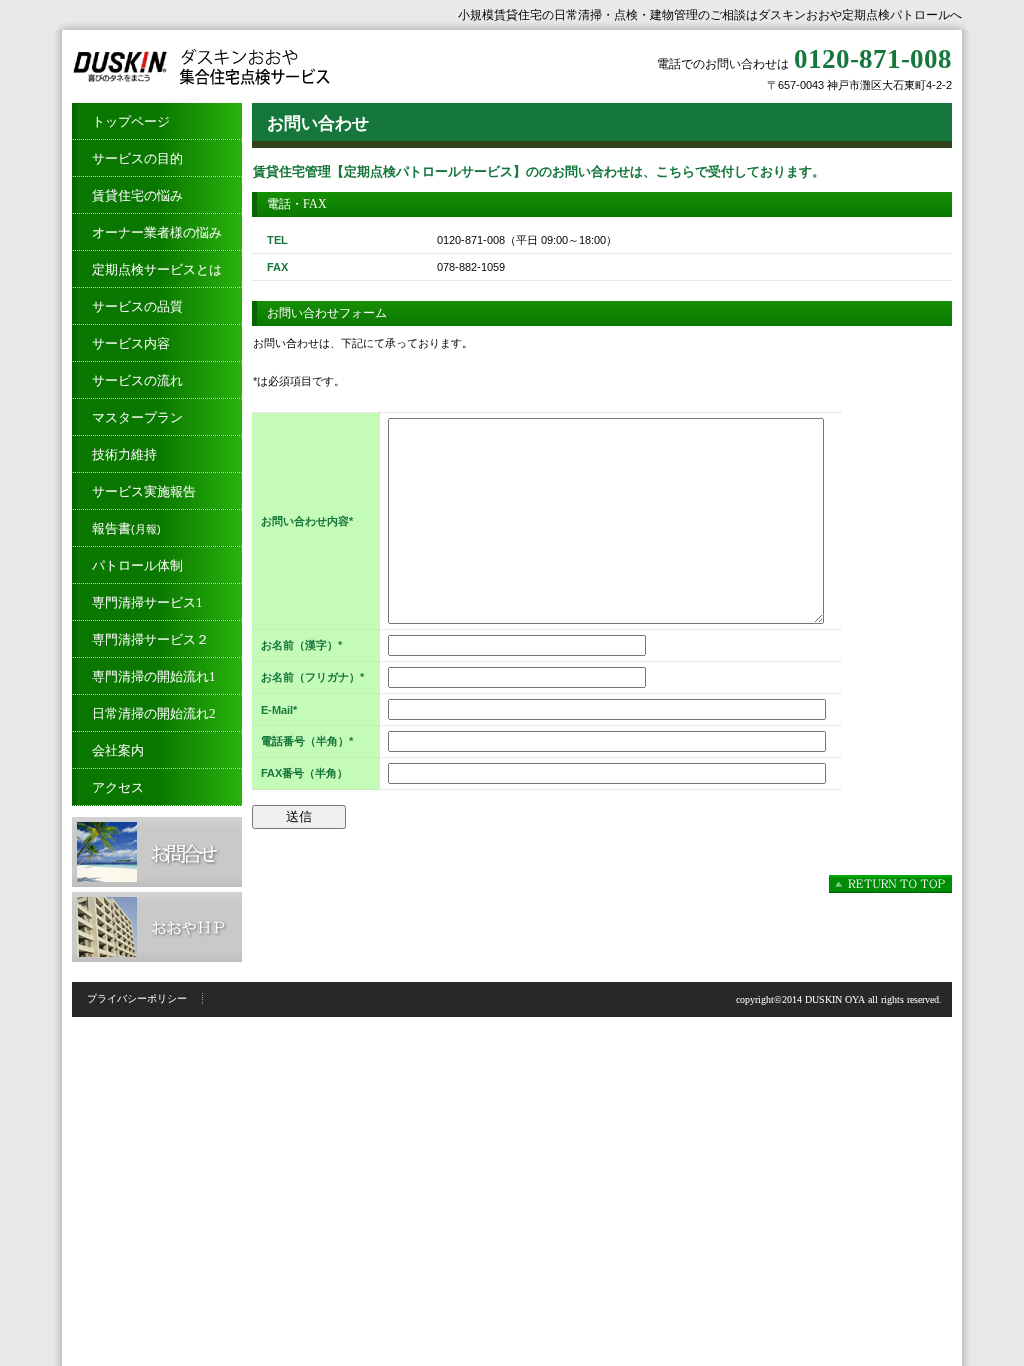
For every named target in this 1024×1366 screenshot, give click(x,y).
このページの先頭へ (890, 884)
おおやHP (157, 927)
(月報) (126, 528)
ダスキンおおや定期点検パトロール (272, 66)
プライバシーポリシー (137, 998)
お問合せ (157, 852)
